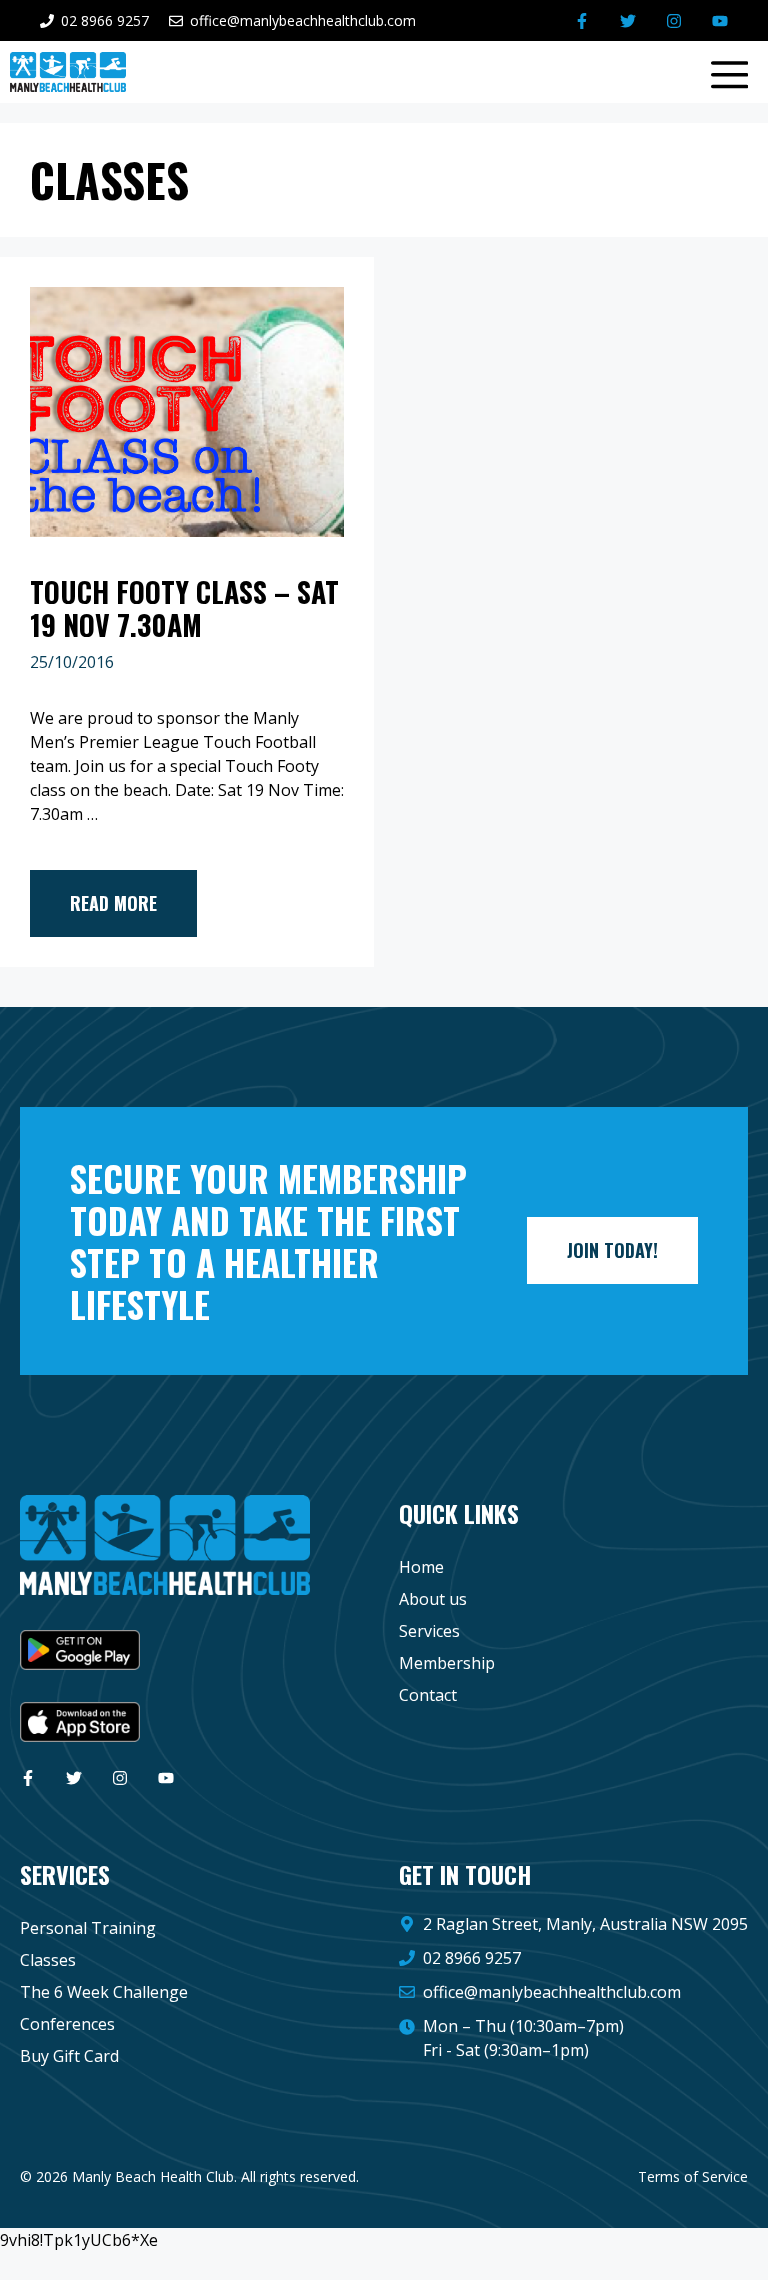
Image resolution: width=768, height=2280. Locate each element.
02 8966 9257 (472, 1958)
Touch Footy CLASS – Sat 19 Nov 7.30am (184, 608)
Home (421, 1567)
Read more (113, 903)
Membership (447, 1663)
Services (429, 1631)
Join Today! (612, 1250)
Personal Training (88, 1928)
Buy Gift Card (69, 2056)
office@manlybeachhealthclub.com (552, 1992)
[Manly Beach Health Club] (68, 72)
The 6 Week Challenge (104, 1992)
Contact (428, 1695)
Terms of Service (693, 2176)
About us (433, 1599)
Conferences (67, 2024)
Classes (48, 1960)
